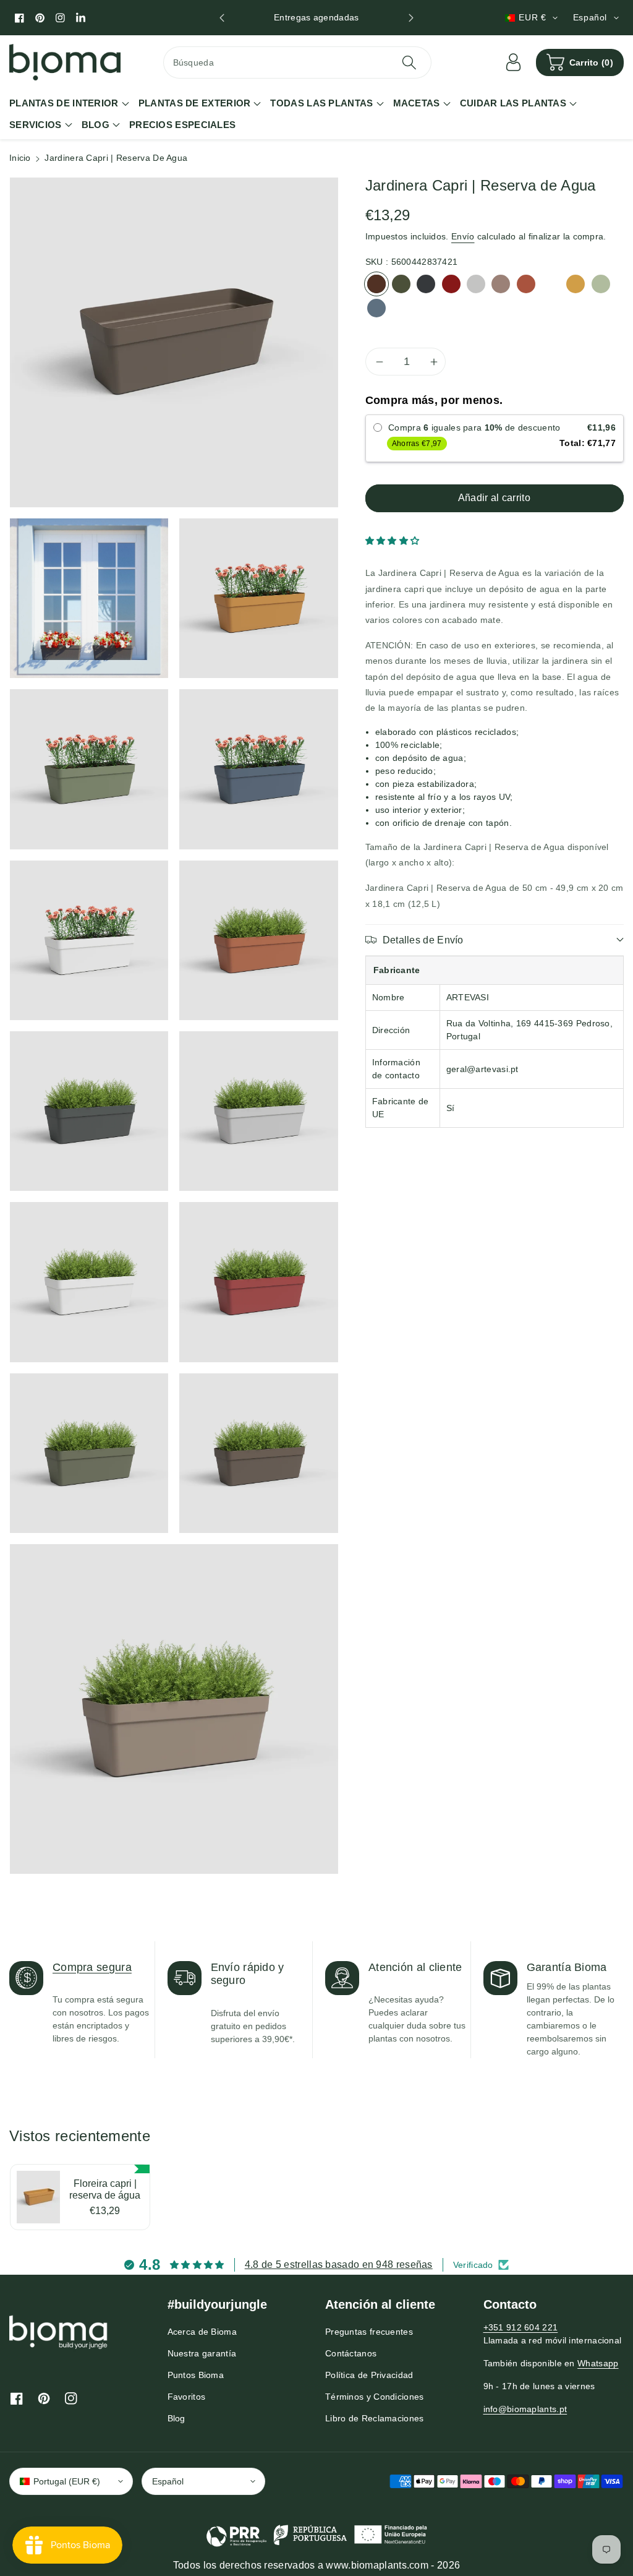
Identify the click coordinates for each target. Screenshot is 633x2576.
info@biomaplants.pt (525, 2409)
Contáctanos (351, 2353)
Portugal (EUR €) (67, 2481)
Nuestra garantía (202, 2353)
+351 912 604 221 (521, 2327)
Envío (463, 236)
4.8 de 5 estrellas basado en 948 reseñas (339, 2265)
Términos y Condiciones (375, 2397)
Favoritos (187, 2397)
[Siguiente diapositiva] (411, 18)
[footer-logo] (59, 2332)
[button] (580, 62)
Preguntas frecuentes (369, 2332)
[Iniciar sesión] (514, 62)
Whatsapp (598, 2363)
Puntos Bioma (196, 2375)
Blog (176, 2418)
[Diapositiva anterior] (222, 18)
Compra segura (92, 1967)
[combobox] (298, 62)
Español (168, 2481)
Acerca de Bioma (202, 2332)
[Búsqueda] (409, 62)
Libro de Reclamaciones (375, 2418)
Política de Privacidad (369, 2375)
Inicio (20, 158)
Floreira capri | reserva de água (105, 2189)
